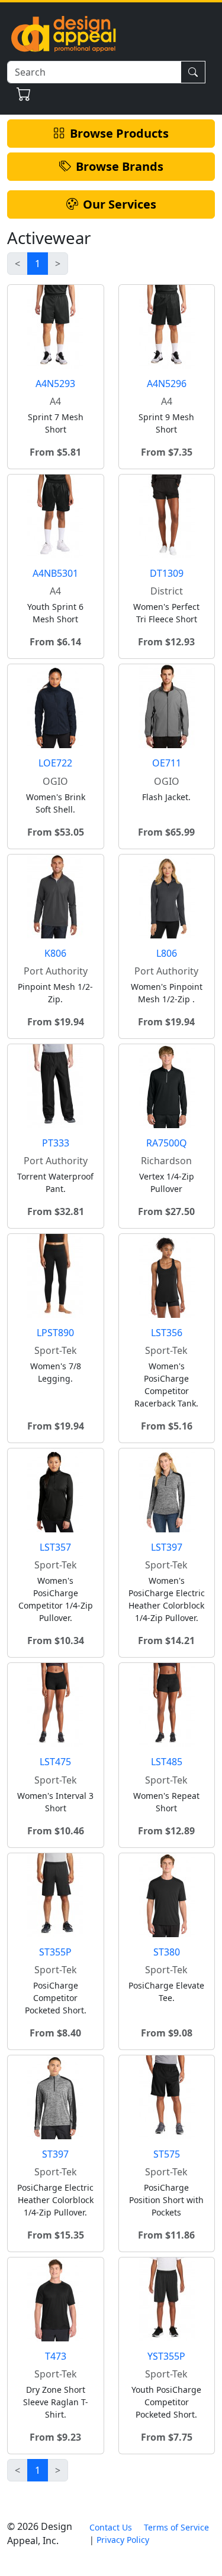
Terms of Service (176, 2527)
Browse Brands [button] (120, 166)
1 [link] (38, 264)
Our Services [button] (120, 204)
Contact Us (111, 2527)
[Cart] (24, 94)
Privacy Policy (123, 2540)
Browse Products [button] (119, 133)
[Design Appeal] (63, 33)
